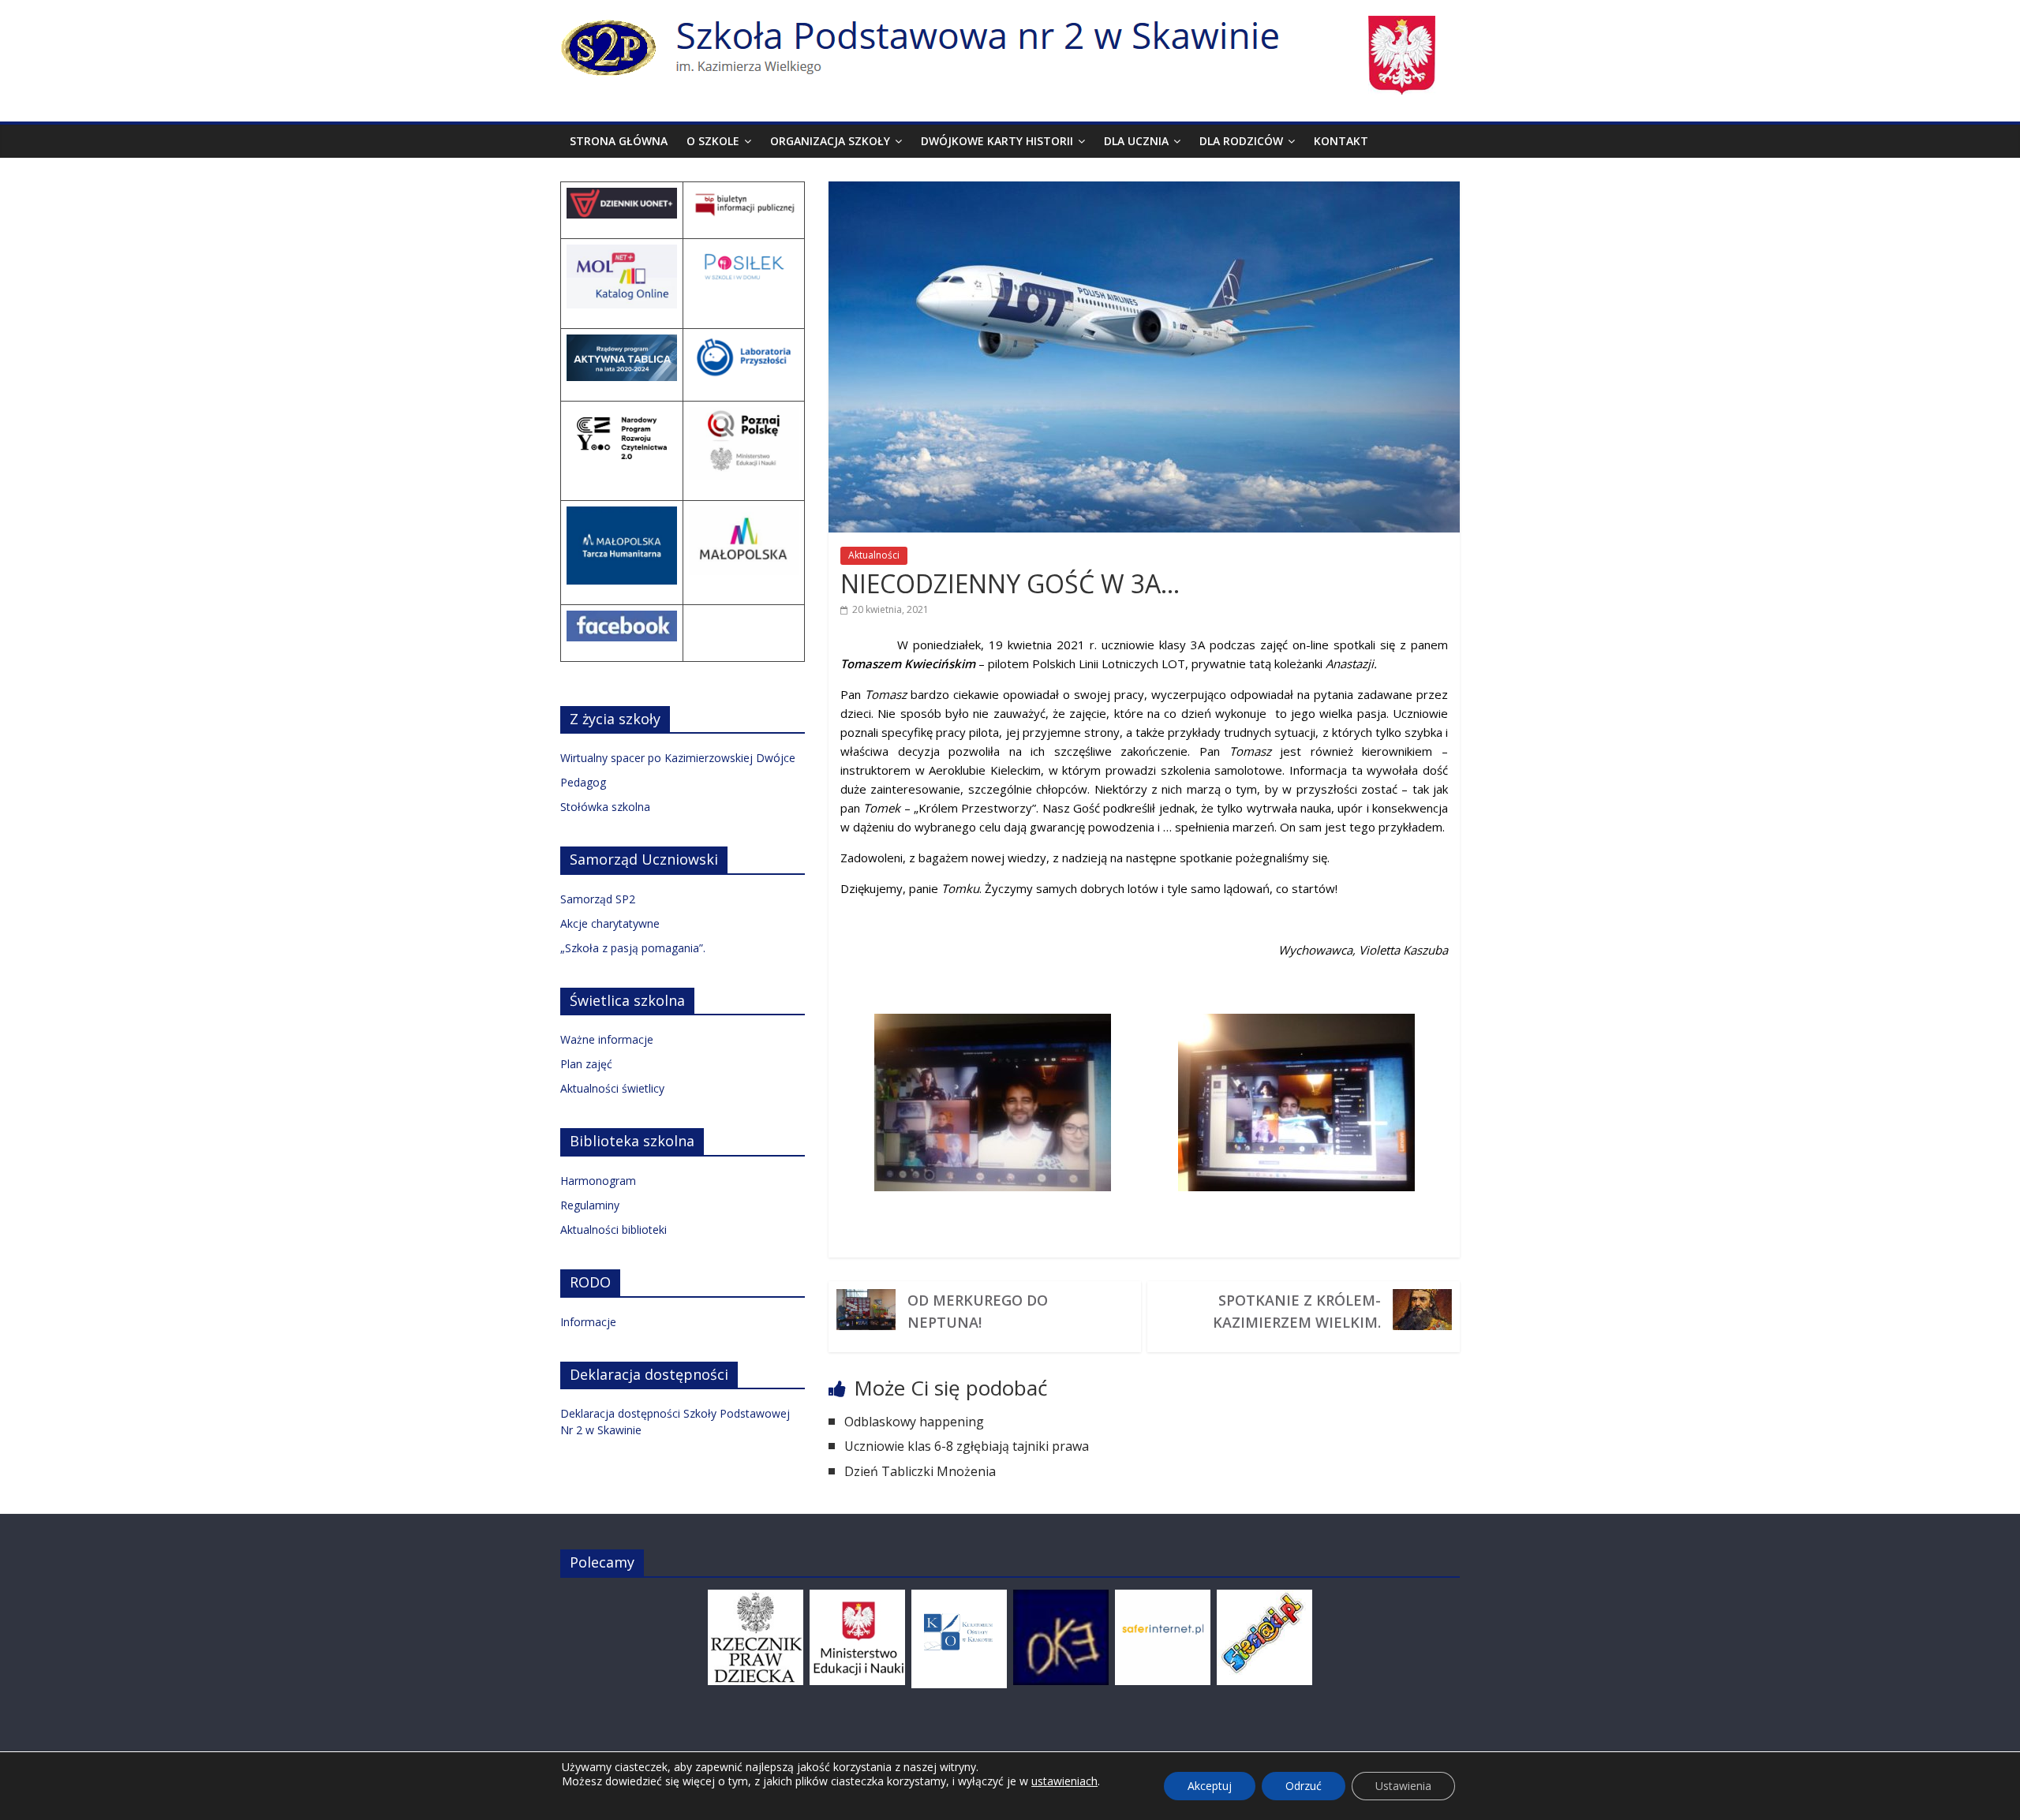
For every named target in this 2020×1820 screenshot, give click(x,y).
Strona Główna (619, 141)
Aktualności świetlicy (612, 1088)
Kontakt (1341, 141)
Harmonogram (598, 1181)
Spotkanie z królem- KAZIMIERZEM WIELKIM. (1297, 1311)
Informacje (588, 1322)
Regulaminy (590, 1205)
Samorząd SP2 (598, 899)
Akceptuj (1210, 1786)
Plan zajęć (586, 1064)
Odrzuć (1304, 1786)
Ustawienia (1403, 1786)
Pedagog (583, 782)
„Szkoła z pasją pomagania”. (633, 948)
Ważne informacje (607, 1039)
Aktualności (874, 555)
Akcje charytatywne (610, 923)
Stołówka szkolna (605, 807)
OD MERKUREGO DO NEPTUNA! (978, 1311)
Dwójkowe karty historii (997, 141)
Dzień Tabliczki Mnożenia (920, 1471)
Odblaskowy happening (914, 1422)
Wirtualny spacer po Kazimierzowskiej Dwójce (678, 758)
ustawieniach (1064, 1781)
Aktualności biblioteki (613, 1230)
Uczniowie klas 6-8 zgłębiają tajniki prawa (967, 1446)
